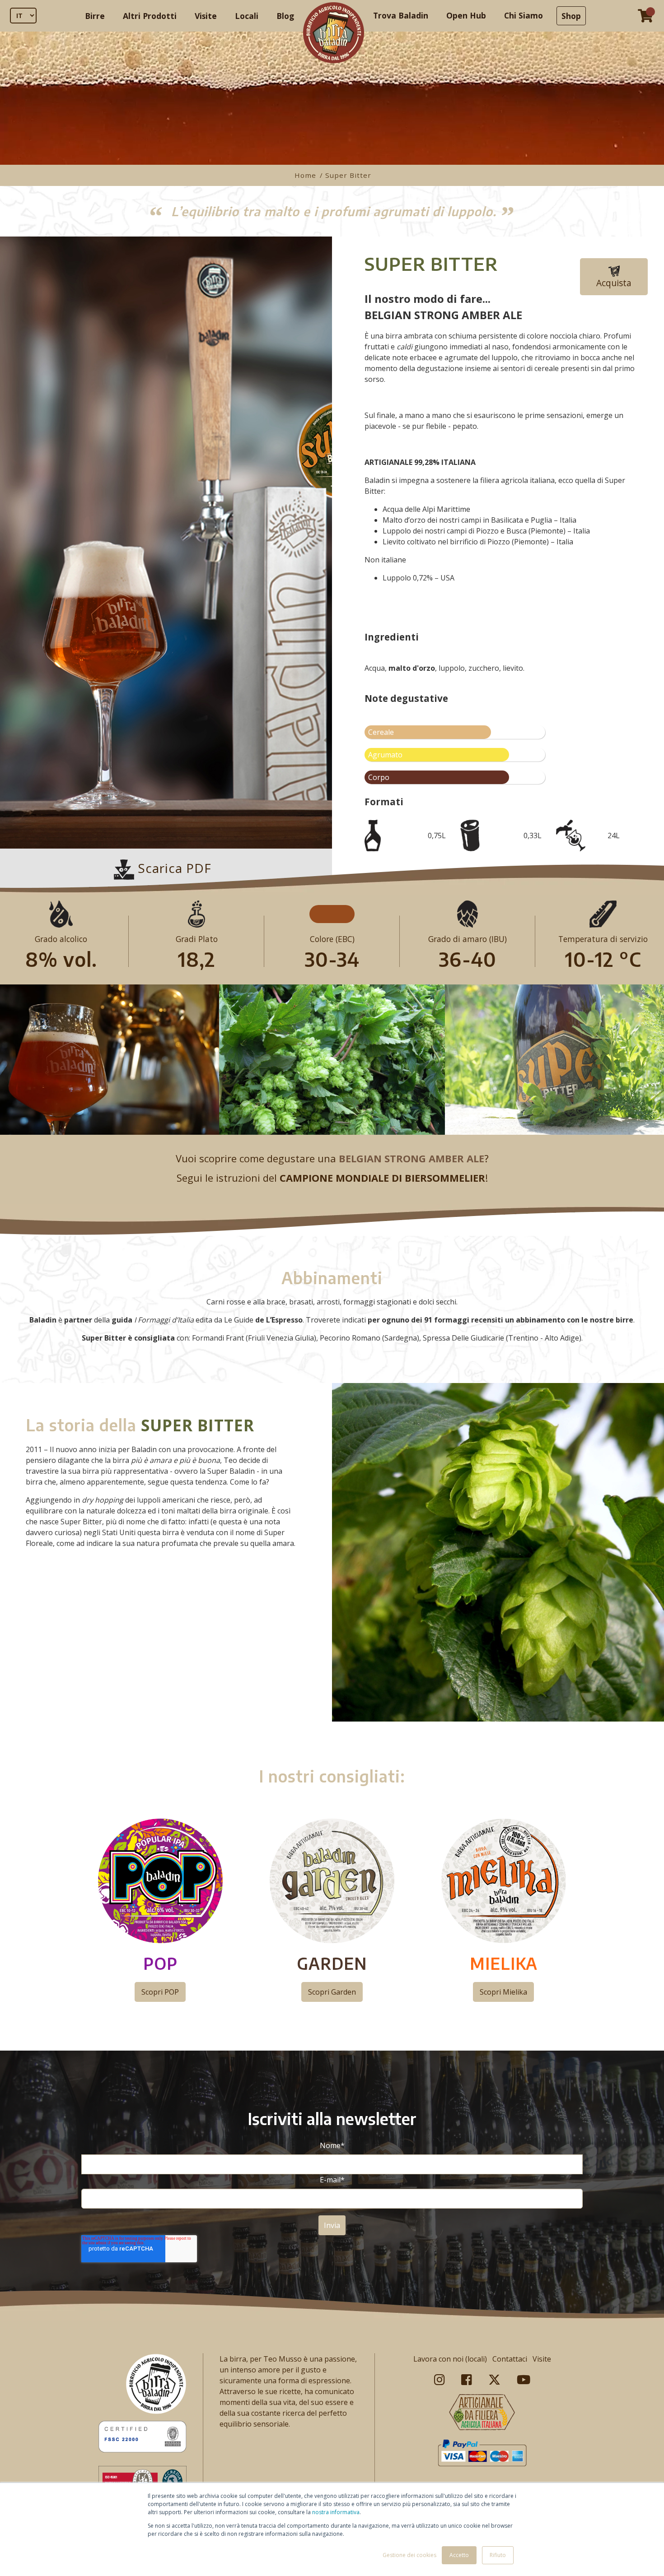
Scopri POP (160, 1992)
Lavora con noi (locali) (450, 2359)
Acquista (614, 283)
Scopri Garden (332, 1992)
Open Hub (466, 15)
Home (306, 175)
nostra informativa (336, 2512)
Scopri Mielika (503, 1992)
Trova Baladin (401, 15)
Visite (206, 16)
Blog (285, 16)
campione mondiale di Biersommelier (382, 1178)
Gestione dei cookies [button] (409, 2555)
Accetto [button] (459, 2555)
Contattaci (510, 2359)
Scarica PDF (173, 868)
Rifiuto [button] (498, 2555)
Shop (571, 16)
